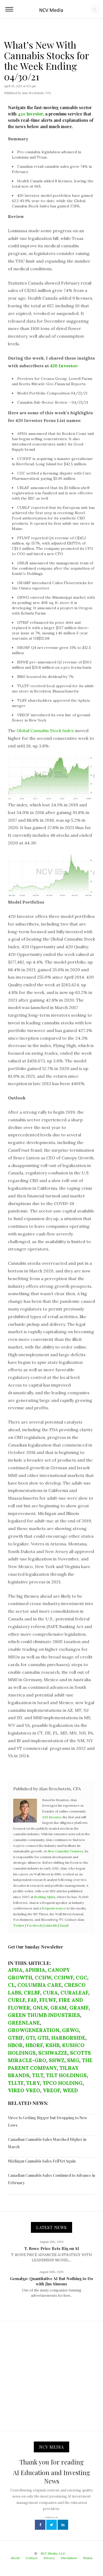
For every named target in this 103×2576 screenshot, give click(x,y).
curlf (17, 2000)
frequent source (54, 1908)
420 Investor (30, 114)
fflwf (48, 2000)
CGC (81, 1978)
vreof (51, 2090)
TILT (38, 2075)
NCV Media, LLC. (53, 2553)
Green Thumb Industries (44, 2015)
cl (11, 1985)
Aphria (35, 1970)
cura (50, 1993)
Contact (32, 2558)
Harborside (68, 2038)
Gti (30, 2038)
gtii (43, 2038)
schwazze (53, 2053)
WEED (70, 2090)
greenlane (24, 2023)
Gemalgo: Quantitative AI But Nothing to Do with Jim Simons (51, 2281)
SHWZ (57, 2060)
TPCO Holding (63, 2083)
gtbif (15, 2038)
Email (64, 1925)
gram (59, 2008)
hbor (15, 2045)
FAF (32, 2000)
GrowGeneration (34, 2030)
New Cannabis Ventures (65, 1851)
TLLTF (16, 2083)
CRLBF (32, 1993)
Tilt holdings (66, 2075)
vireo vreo (24, 2090)
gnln (40, 2008)
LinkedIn (51, 1925)
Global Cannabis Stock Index (45, 731)
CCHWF (64, 1978)
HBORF (34, 2045)
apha (15, 1970)
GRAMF (79, 2008)
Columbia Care (39, 1985)
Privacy (49, 2558)
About (15, 2558)
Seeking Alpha (45, 1897)
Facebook (34, 1925)
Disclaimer (69, 2558)
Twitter (19, 1925)
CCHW (43, 1978)
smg (73, 2060)
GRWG (71, 2030)
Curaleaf (74, 1993)
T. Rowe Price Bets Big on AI (52, 2248)
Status (88, 2558)
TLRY (33, 2083)
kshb (52, 2045)
